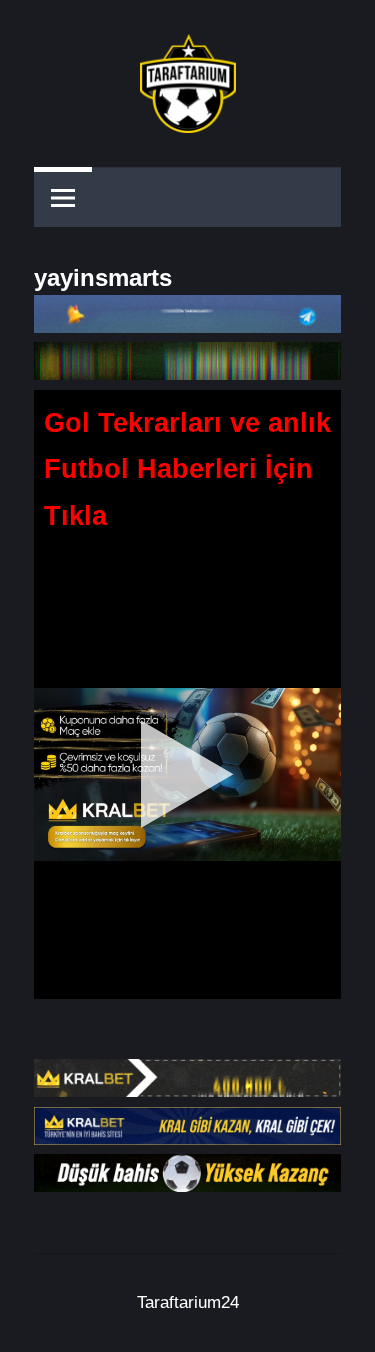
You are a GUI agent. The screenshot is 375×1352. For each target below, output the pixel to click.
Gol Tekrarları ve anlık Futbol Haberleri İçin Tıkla (187, 469)
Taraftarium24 (188, 1302)
